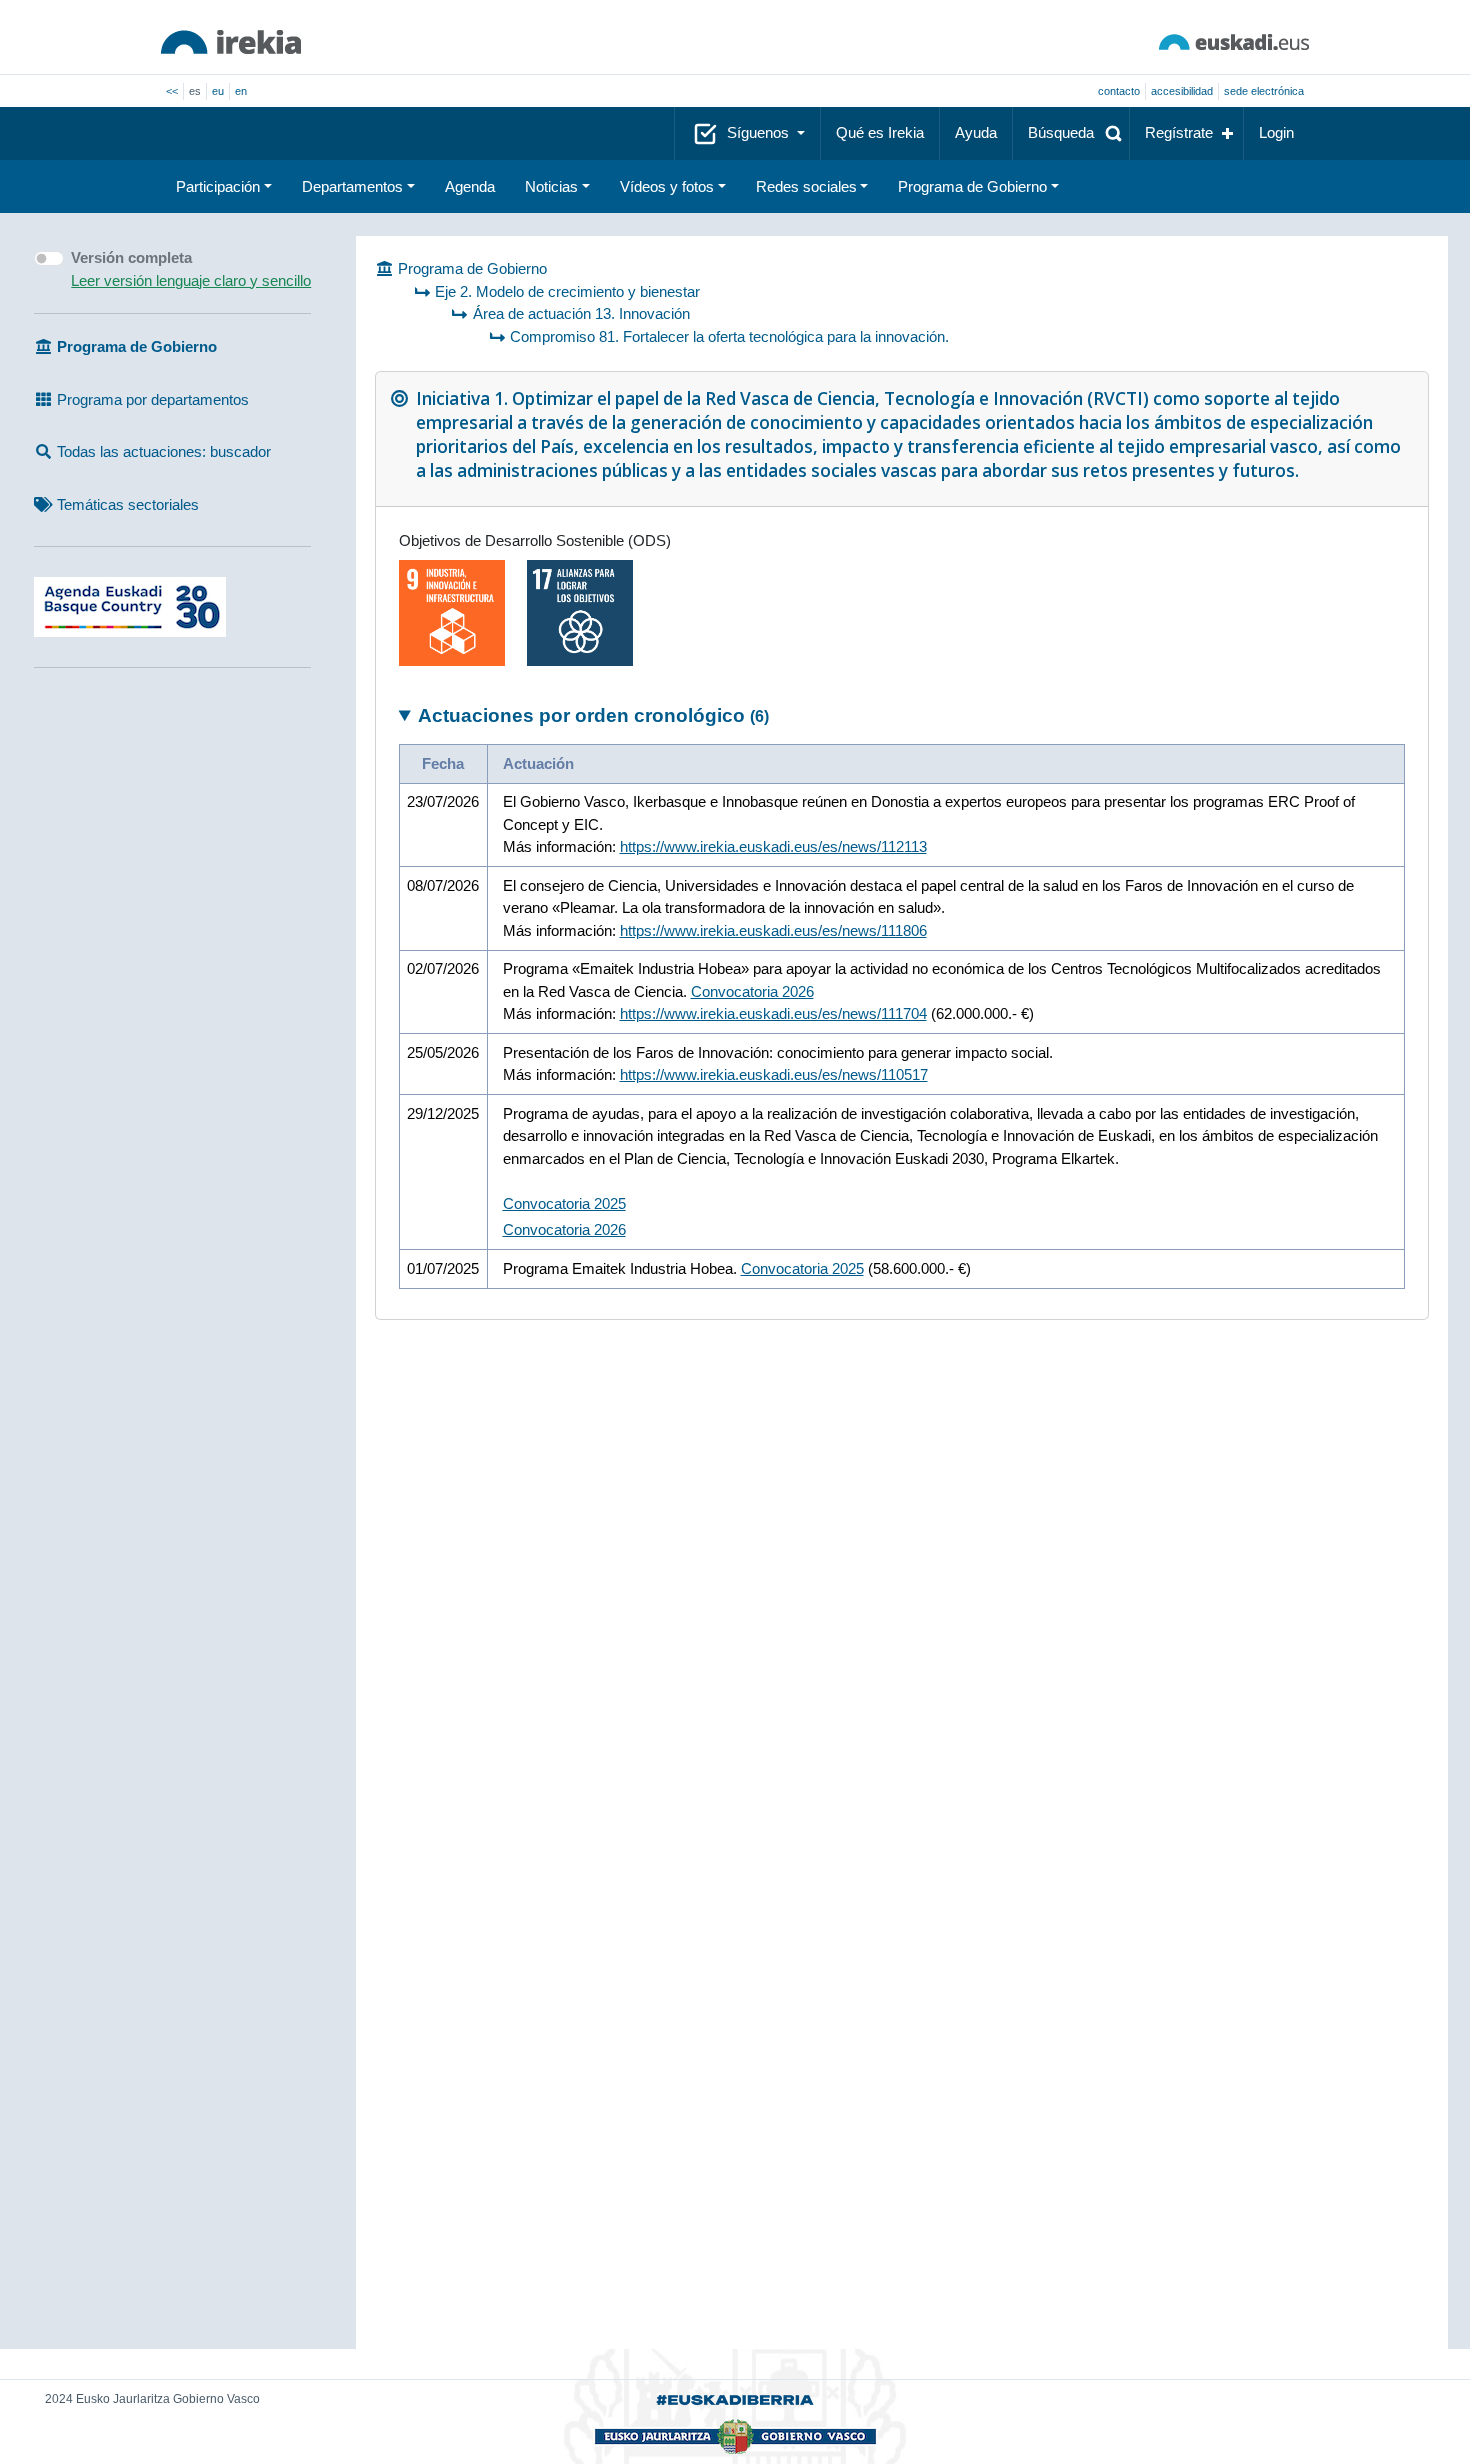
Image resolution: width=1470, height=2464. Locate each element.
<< (172, 91)
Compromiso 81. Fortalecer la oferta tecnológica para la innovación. (729, 336)
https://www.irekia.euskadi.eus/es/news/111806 (773, 930)
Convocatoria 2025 (564, 1203)
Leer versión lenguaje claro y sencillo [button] (191, 280)
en (241, 91)
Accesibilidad (1182, 91)
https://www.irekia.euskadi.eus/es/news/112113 (773, 846)
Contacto (1119, 91)
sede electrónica (1264, 91)
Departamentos (352, 186)
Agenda (470, 186)
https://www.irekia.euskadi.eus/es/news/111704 (773, 1013)
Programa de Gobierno (972, 186)
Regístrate (1179, 132)
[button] (1071, 133)
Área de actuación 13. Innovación (581, 313)
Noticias (551, 186)
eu (218, 91)
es (195, 91)
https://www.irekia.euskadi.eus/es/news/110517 (774, 1074)
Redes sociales (806, 186)
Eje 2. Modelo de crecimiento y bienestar (567, 291)
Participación (218, 186)
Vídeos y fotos (667, 186)
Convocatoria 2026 (752, 991)
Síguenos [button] (760, 132)
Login (1276, 132)
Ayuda (976, 132)
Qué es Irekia (880, 132)
